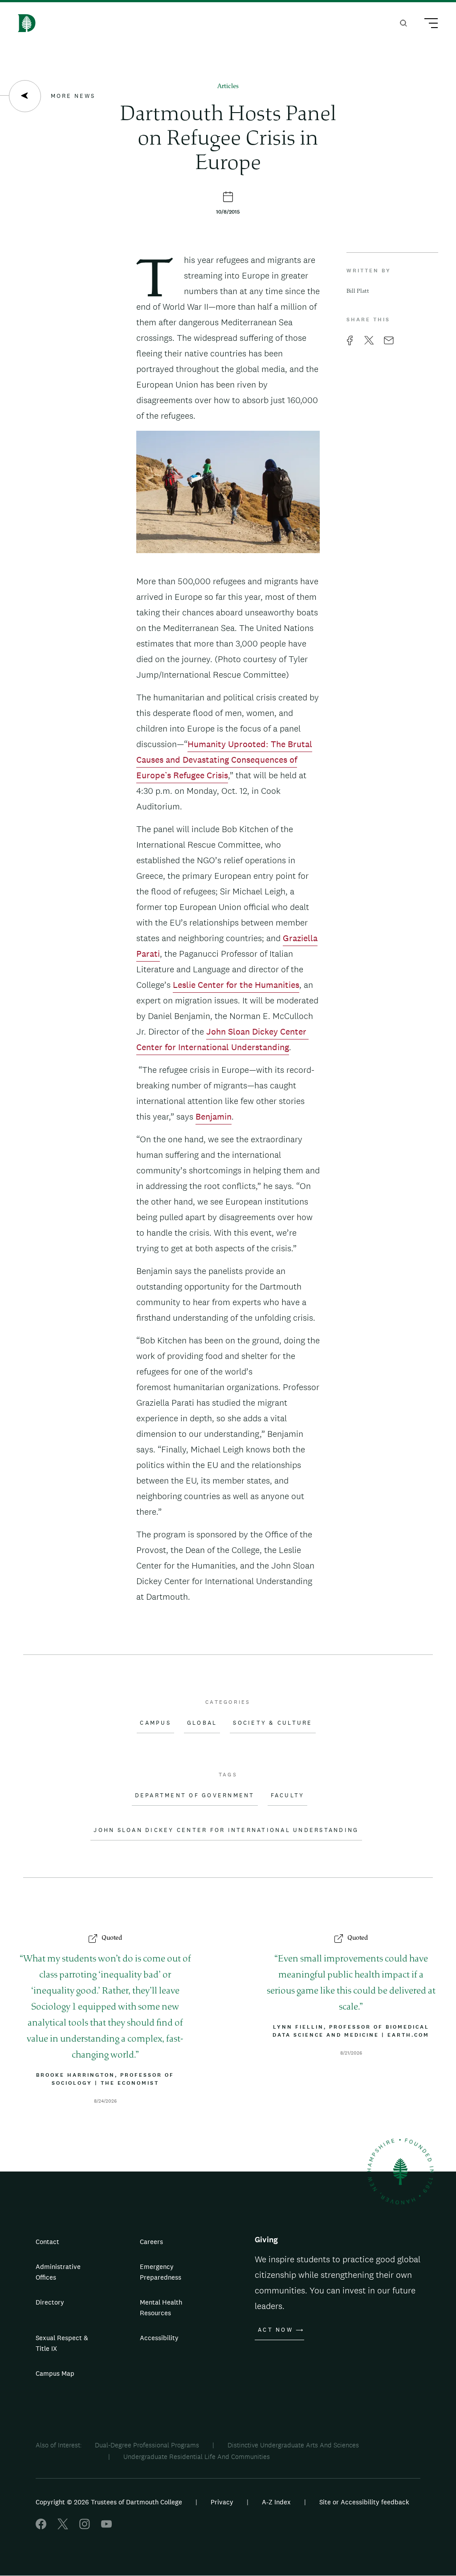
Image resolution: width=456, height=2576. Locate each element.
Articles (228, 87)
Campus (155, 1723)
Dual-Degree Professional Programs (147, 2445)
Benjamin (214, 1116)
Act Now (275, 2330)
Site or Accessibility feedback (364, 2502)
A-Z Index (276, 2502)
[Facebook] (41, 2527)
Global (202, 1723)
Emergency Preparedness (161, 2272)
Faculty (288, 1796)
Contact (47, 2242)
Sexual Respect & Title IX (62, 2343)
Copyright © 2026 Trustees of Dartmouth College (109, 2502)
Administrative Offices (58, 2272)
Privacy (222, 2502)
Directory (50, 2302)
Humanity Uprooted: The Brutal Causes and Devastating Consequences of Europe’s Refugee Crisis (224, 760)
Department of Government (195, 1796)
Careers (151, 2242)
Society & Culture (273, 1723)
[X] (63, 2527)
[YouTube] (106, 2527)
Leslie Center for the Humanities (236, 985)
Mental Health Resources (161, 2307)
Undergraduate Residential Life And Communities (197, 2457)
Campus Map (55, 2373)
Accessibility (159, 2338)
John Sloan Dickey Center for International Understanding (226, 1830)
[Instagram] (85, 2527)
